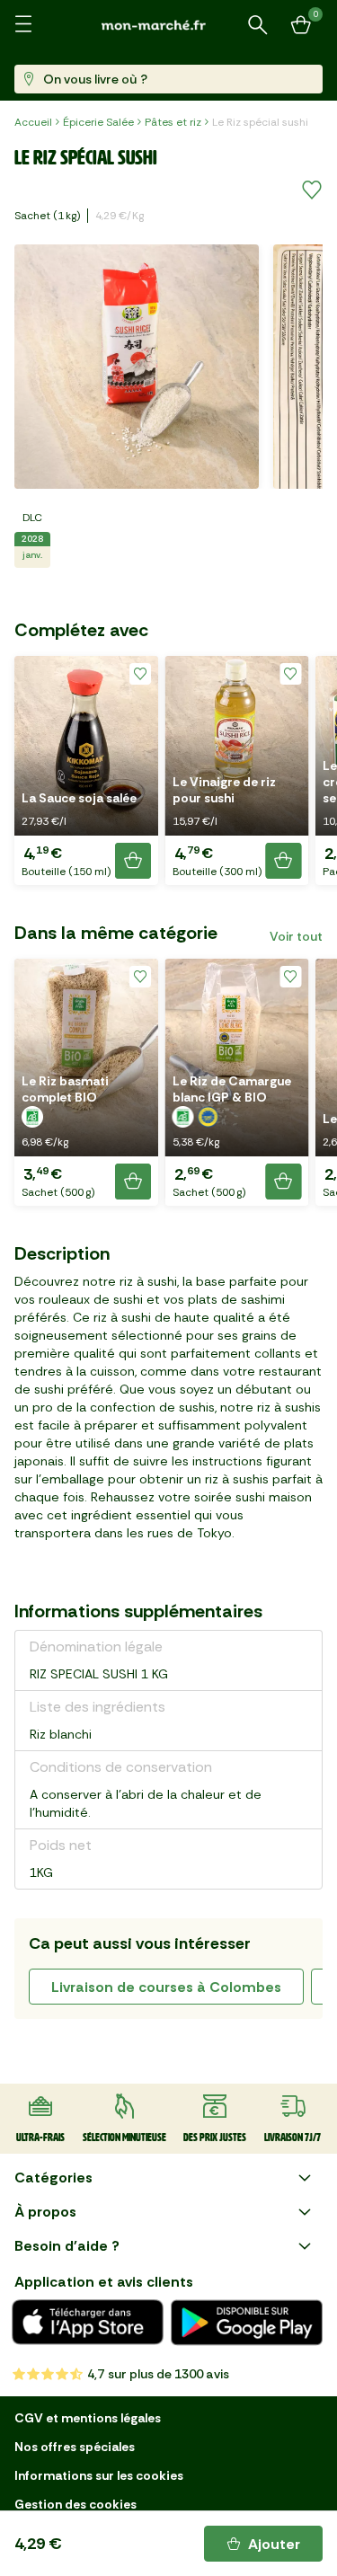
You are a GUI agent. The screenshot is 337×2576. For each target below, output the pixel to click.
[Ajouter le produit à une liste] (312, 190)
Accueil (33, 122)
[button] (86, 770)
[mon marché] (169, 25)
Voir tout (296, 936)
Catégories (53, 2178)
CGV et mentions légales (88, 2418)
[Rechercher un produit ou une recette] (258, 25)
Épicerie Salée (98, 122)
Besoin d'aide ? (67, 2246)
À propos (45, 2212)
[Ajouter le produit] (133, 861)
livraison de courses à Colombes (166, 1987)
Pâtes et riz (173, 122)
